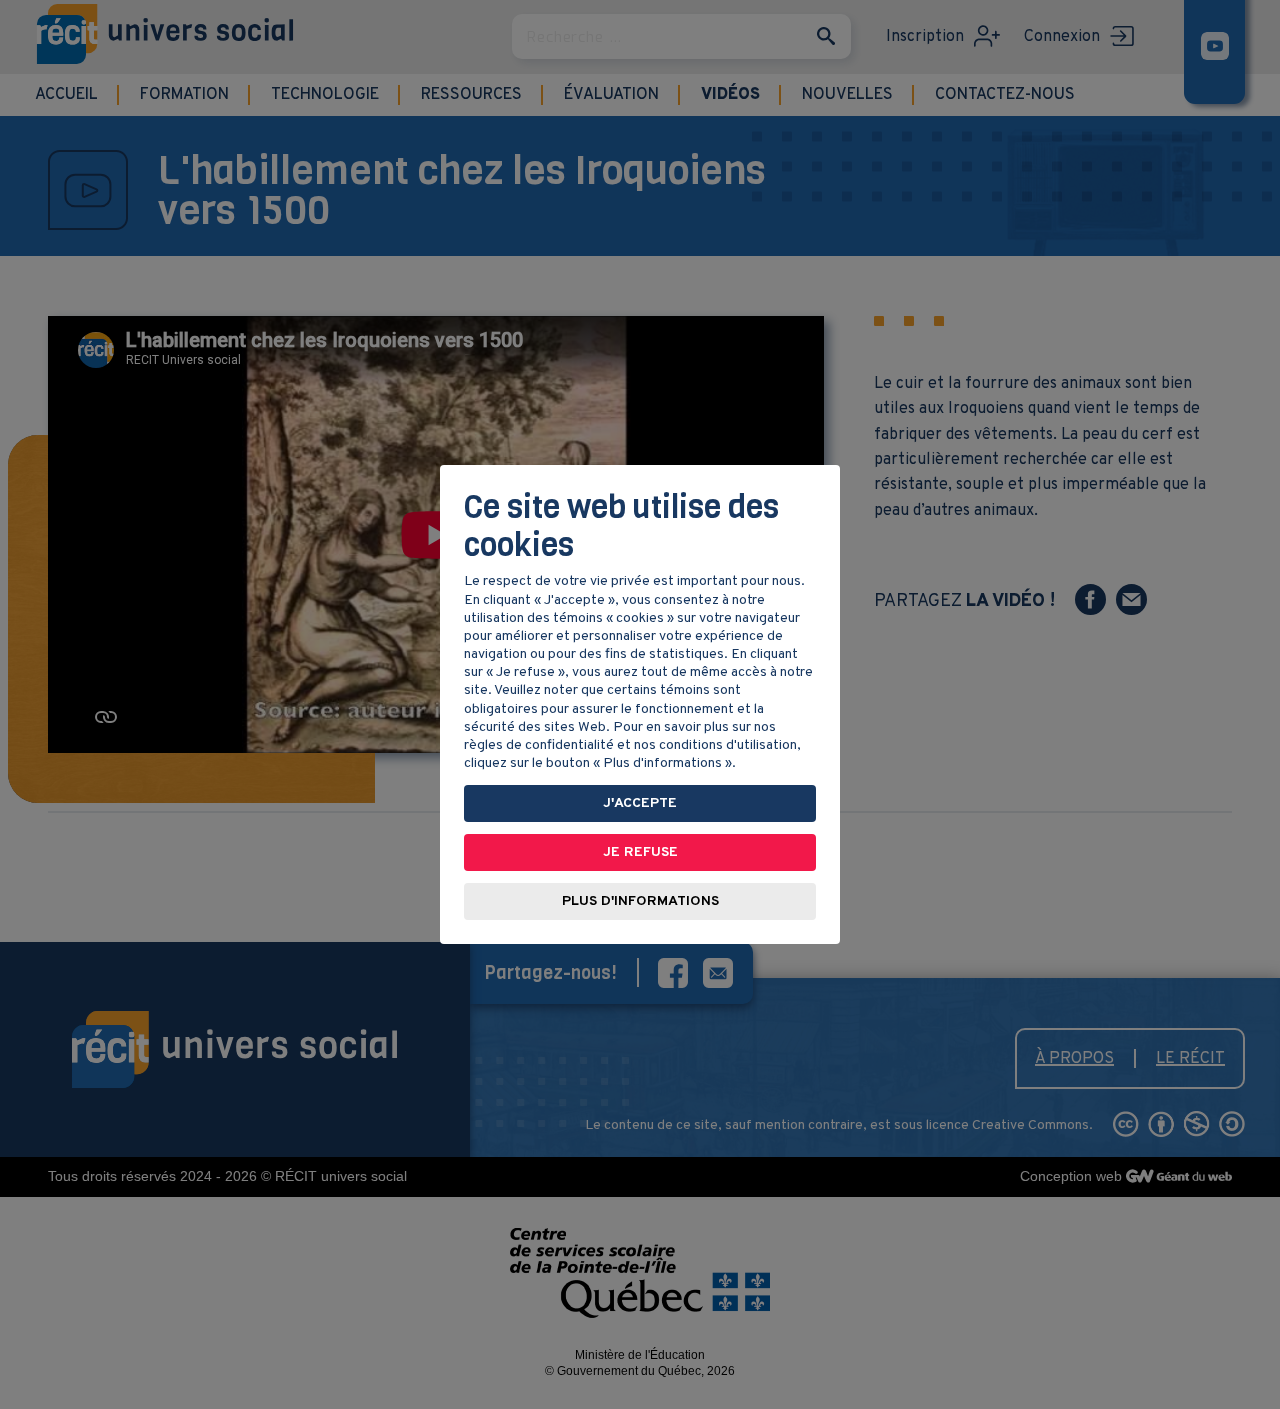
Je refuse (640, 852)
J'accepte (640, 803)
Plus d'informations (640, 901)
